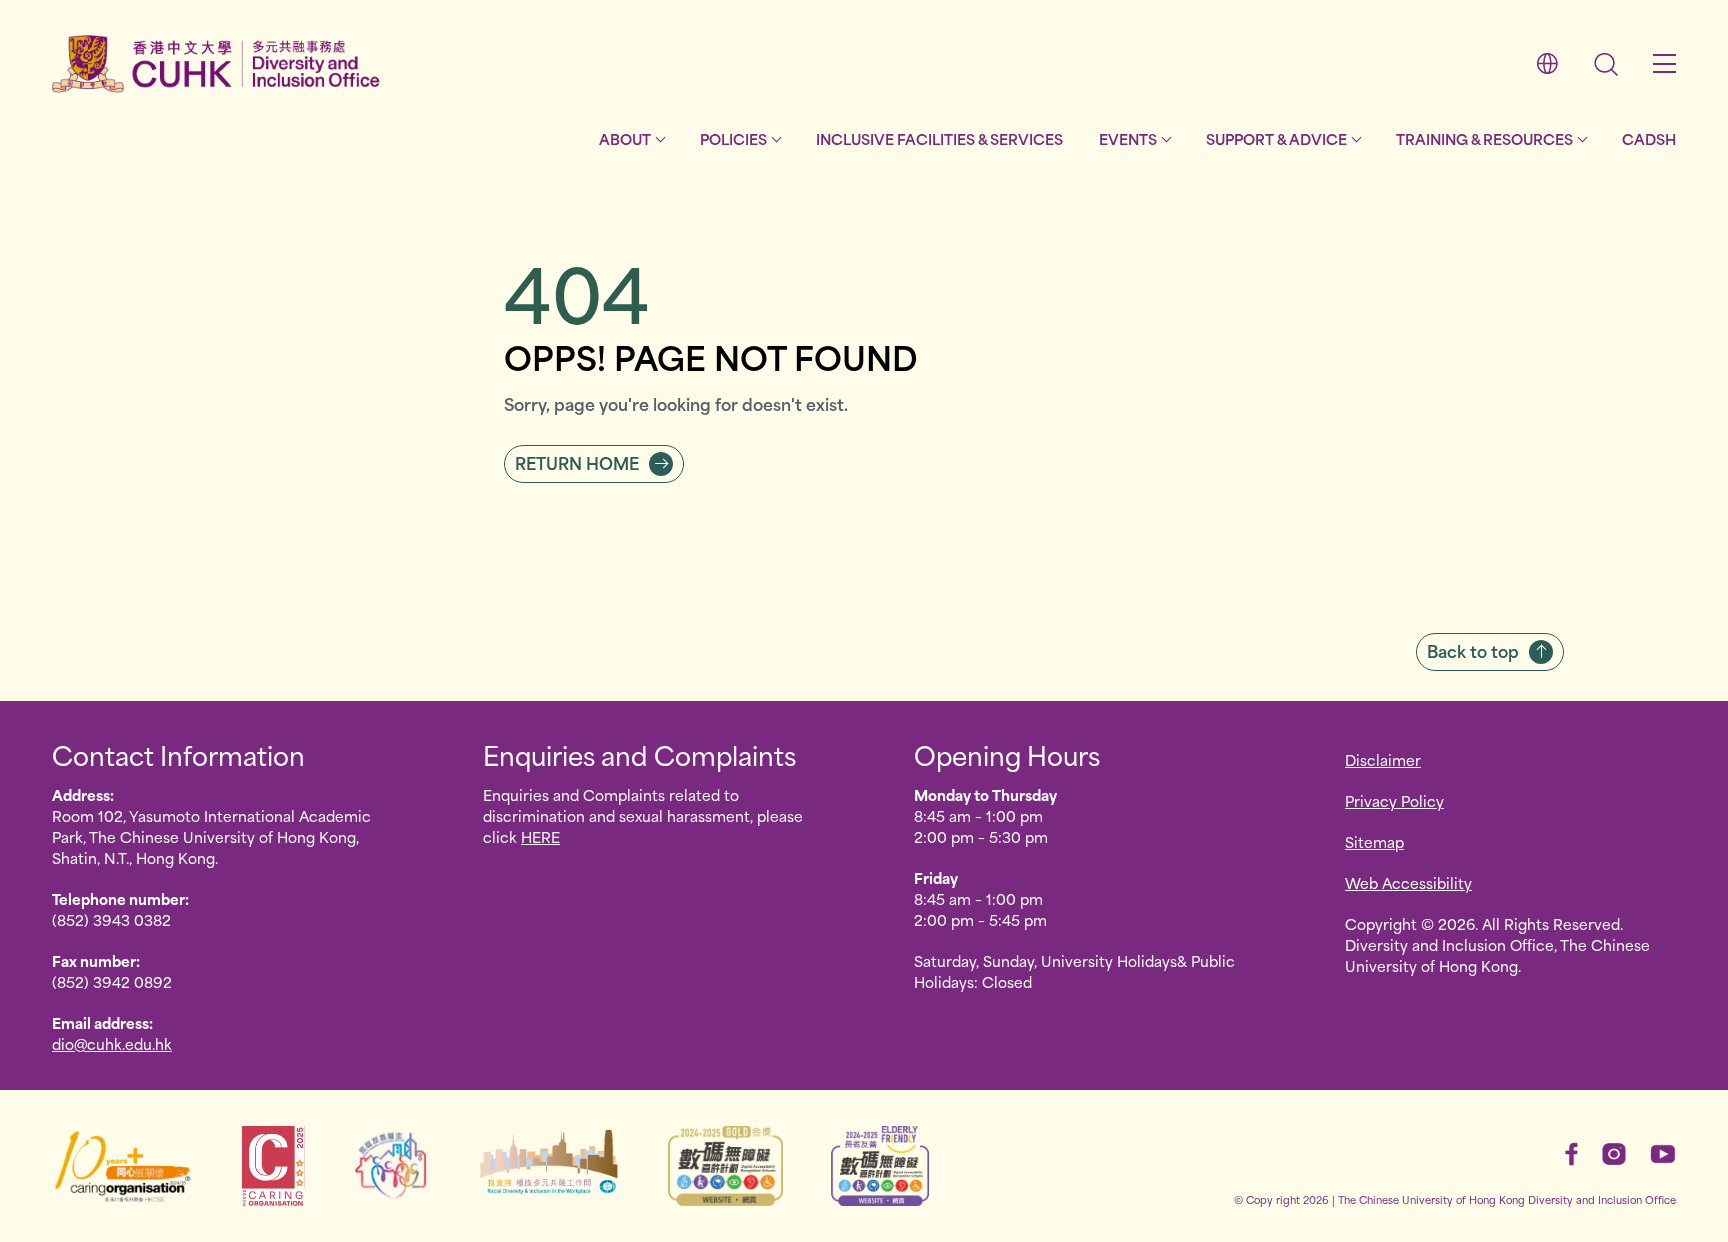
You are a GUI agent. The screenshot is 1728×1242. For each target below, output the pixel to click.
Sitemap (1374, 841)
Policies (733, 138)
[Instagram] (1614, 1154)
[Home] (216, 63)
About (625, 138)
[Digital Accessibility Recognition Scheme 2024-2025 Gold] (725, 1166)
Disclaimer (1383, 759)
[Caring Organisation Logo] (123, 1166)
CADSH (1649, 138)
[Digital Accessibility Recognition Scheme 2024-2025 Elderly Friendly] (880, 1166)
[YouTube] (1663, 1154)
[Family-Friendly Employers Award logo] (391, 1166)
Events (1128, 138)
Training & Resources (1484, 138)
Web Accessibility (1408, 882)
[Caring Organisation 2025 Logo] (273, 1166)
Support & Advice (1276, 138)
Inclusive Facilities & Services (939, 138)
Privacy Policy (1394, 800)
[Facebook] (1571, 1154)
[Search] (1606, 64)
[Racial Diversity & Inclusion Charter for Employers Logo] (549, 1166)
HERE (540, 836)
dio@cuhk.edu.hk (112, 1043)
